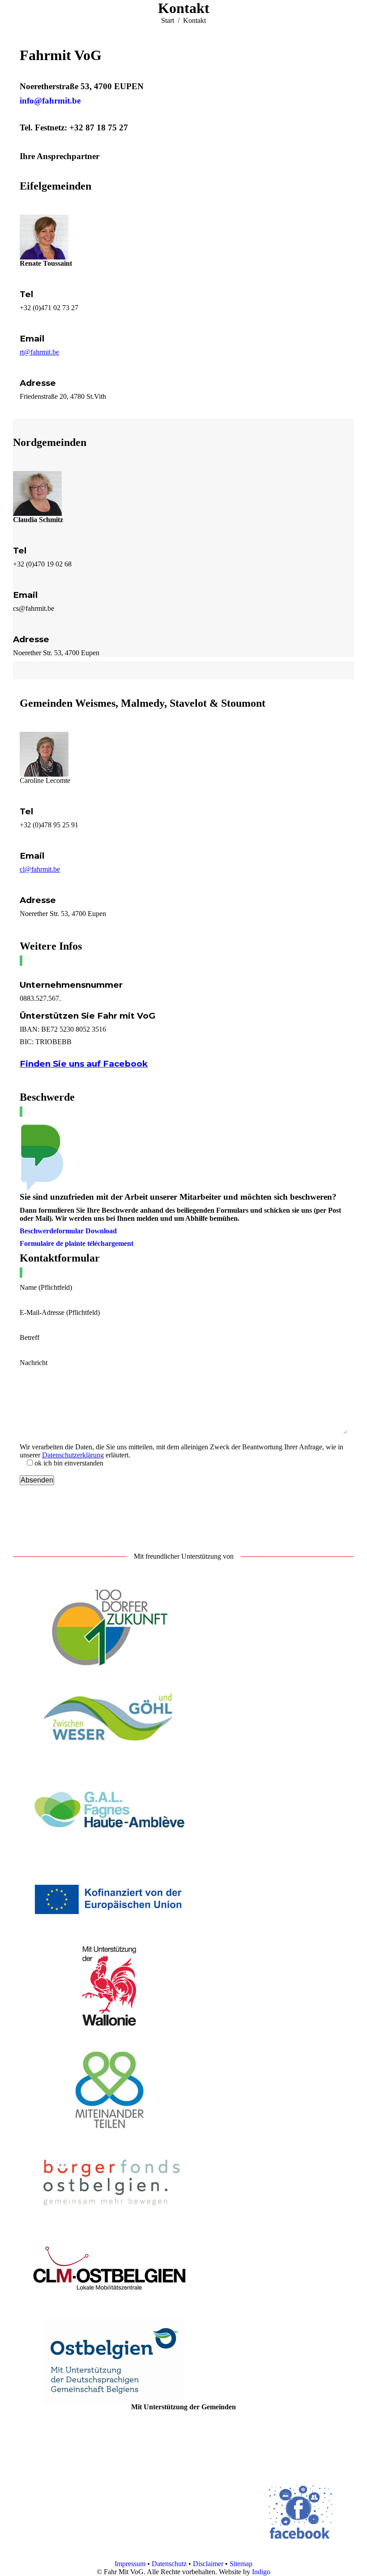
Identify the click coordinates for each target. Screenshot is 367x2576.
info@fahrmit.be (50, 101)
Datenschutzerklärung (73, 1455)
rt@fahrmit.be (39, 352)
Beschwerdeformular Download (68, 1231)
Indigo (261, 2572)
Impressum (131, 2564)
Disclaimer (208, 2564)
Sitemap (241, 2564)
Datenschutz (169, 2564)
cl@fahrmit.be (40, 869)
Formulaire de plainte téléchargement (77, 1243)
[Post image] (147, 2487)
